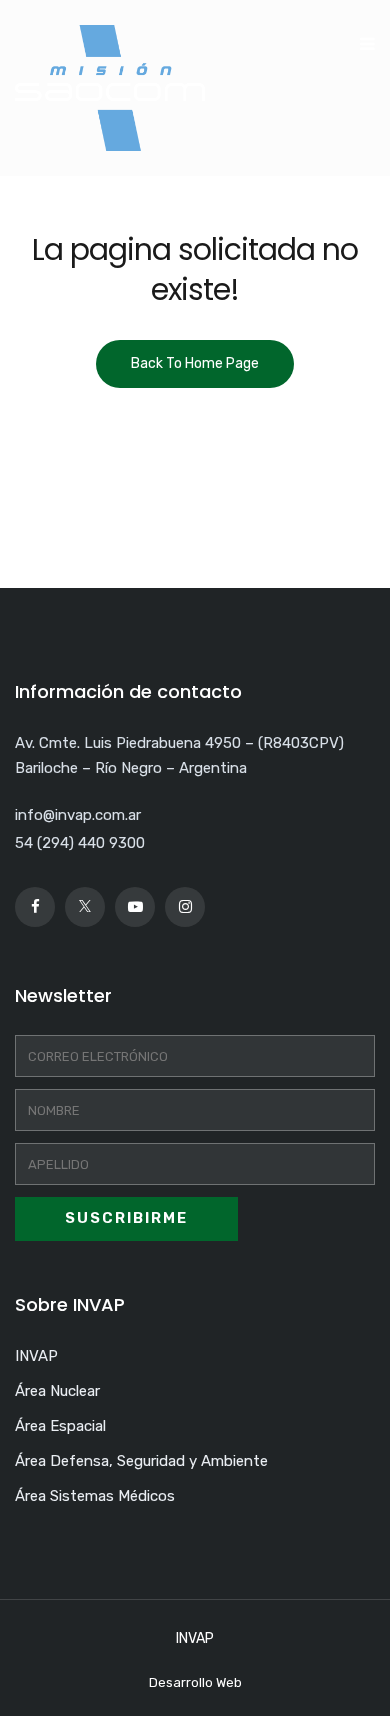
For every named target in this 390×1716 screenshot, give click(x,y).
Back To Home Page (195, 363)
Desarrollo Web (195, 1682)
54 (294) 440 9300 (80, 843)
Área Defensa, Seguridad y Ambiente (141, 1461)
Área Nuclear (57, 1391)
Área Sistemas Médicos (95, 1496)
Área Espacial (60, 1426)
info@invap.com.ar (78, 815)
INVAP (36, 1356)
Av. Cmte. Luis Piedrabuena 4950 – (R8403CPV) (179, 743)
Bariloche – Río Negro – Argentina (131, 768)
